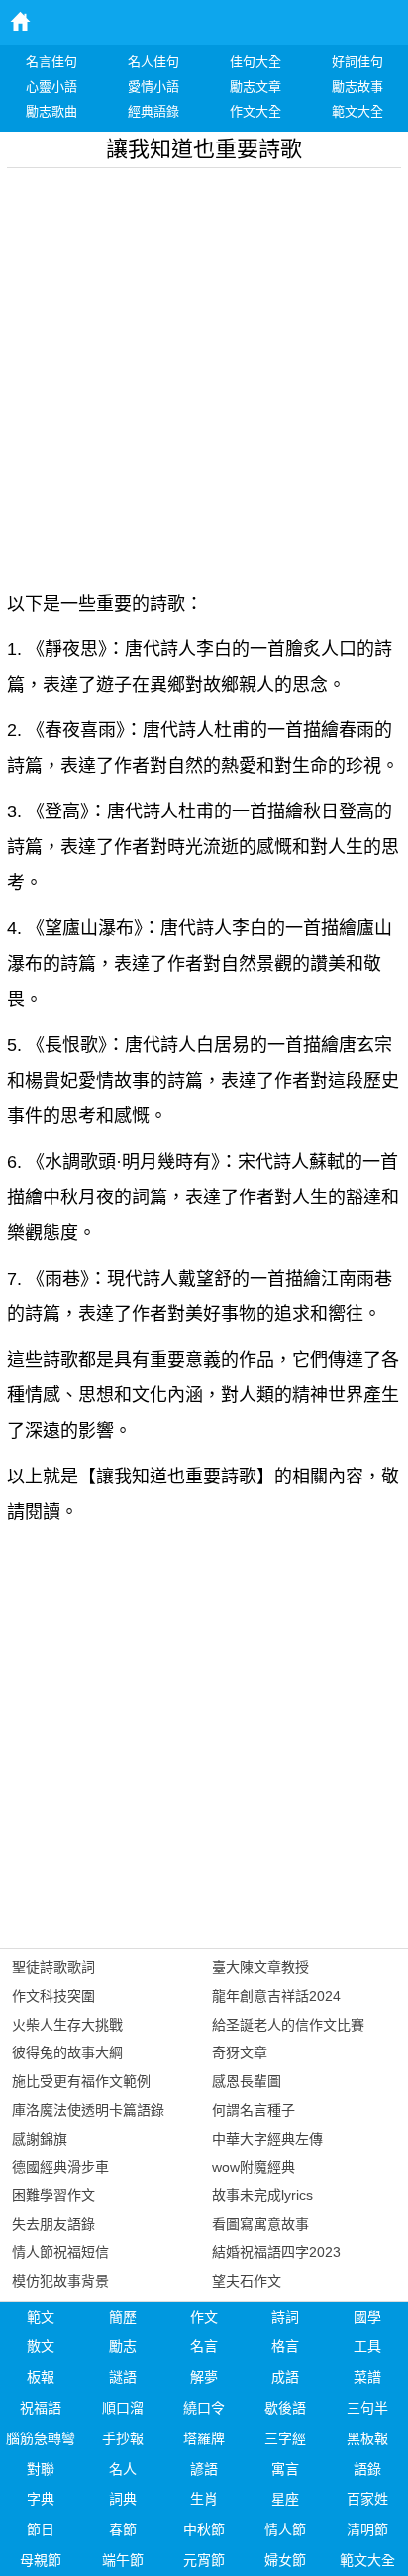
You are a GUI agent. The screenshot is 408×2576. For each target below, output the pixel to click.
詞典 (123, 2499)
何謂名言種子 (254, 2110)
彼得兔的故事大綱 (67, 2052)
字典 (41, 2499)
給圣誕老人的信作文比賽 (288, 2025)
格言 (285, 2346)
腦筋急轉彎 (41, 2438)
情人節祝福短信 (60, 2252)
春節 (123, 2529)
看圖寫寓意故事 (260, 2224)
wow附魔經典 (254, 2167)
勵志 (123, 2346)
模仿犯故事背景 (60, 2281)
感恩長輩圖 (247, 2081)
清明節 (367, 2529)
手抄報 (123, 2438)
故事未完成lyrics (262, 2195)
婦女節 (285, 2560)
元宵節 (204, 2560)
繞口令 (204, 2408)
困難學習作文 (53, 2195)
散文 (41, 2346)
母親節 (41, 2560)
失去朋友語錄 (53, 2224)
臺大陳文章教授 (260, 1967)
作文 (204, 2317)
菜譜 (367, 2377)
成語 (285, 2377)
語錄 (367, 2469)
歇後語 (285, 2408)
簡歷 (123, 2317)
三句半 (367, 2408)
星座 (285, 2499)
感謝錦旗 (40, 2139)
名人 (123, 2469)
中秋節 (204, 2529)
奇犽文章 (240, 2052)
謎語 (123, 2377)
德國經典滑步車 (60, 2167)
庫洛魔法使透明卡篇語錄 (88, 2110)
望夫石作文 (247, 2281)
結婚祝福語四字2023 (276, 2252)
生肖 (204, 2499)
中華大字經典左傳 (267, 2139)
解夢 (204, 2377)
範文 (41, 2317)
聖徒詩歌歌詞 (53, 1967)
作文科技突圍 (53, 1996)
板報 (41, 2377)
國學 (367, 2317)
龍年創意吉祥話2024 (276, 1996)
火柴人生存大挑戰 (67, 2025)
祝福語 (41, 2408)
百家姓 (367, 2499)
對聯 (41, 2469)
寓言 (285, 2469)
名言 (204, 2346)
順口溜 (123, 2408)
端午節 (123, 2560)
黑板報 (367, 2438)
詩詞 (285, 2317)
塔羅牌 (204, 2438)
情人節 (285, 2529)
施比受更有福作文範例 (81, 2081)
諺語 (204, 2469)
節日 (41, 2529)
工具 (367, 2346)
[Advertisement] (204, 372)
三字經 (285, 2438)
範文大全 (367, 2560)
